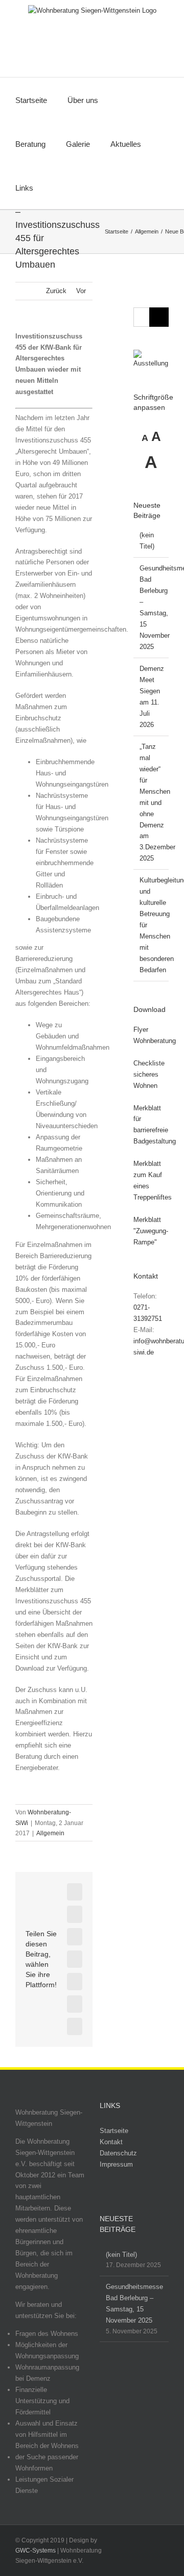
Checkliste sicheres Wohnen (149, 1074)
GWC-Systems (36, 2551)
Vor (81, 291)
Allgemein (50, 1833)
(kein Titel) (121, 2255)
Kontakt (111, 2142)
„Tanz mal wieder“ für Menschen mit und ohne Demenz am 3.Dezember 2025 (157, 803)
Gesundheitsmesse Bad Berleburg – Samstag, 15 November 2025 (134, 2304)
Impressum (116, 2164)
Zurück (56, 291)
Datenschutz (118, 2153)
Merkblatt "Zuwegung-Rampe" (151, 1231)
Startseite (114, 2131)
